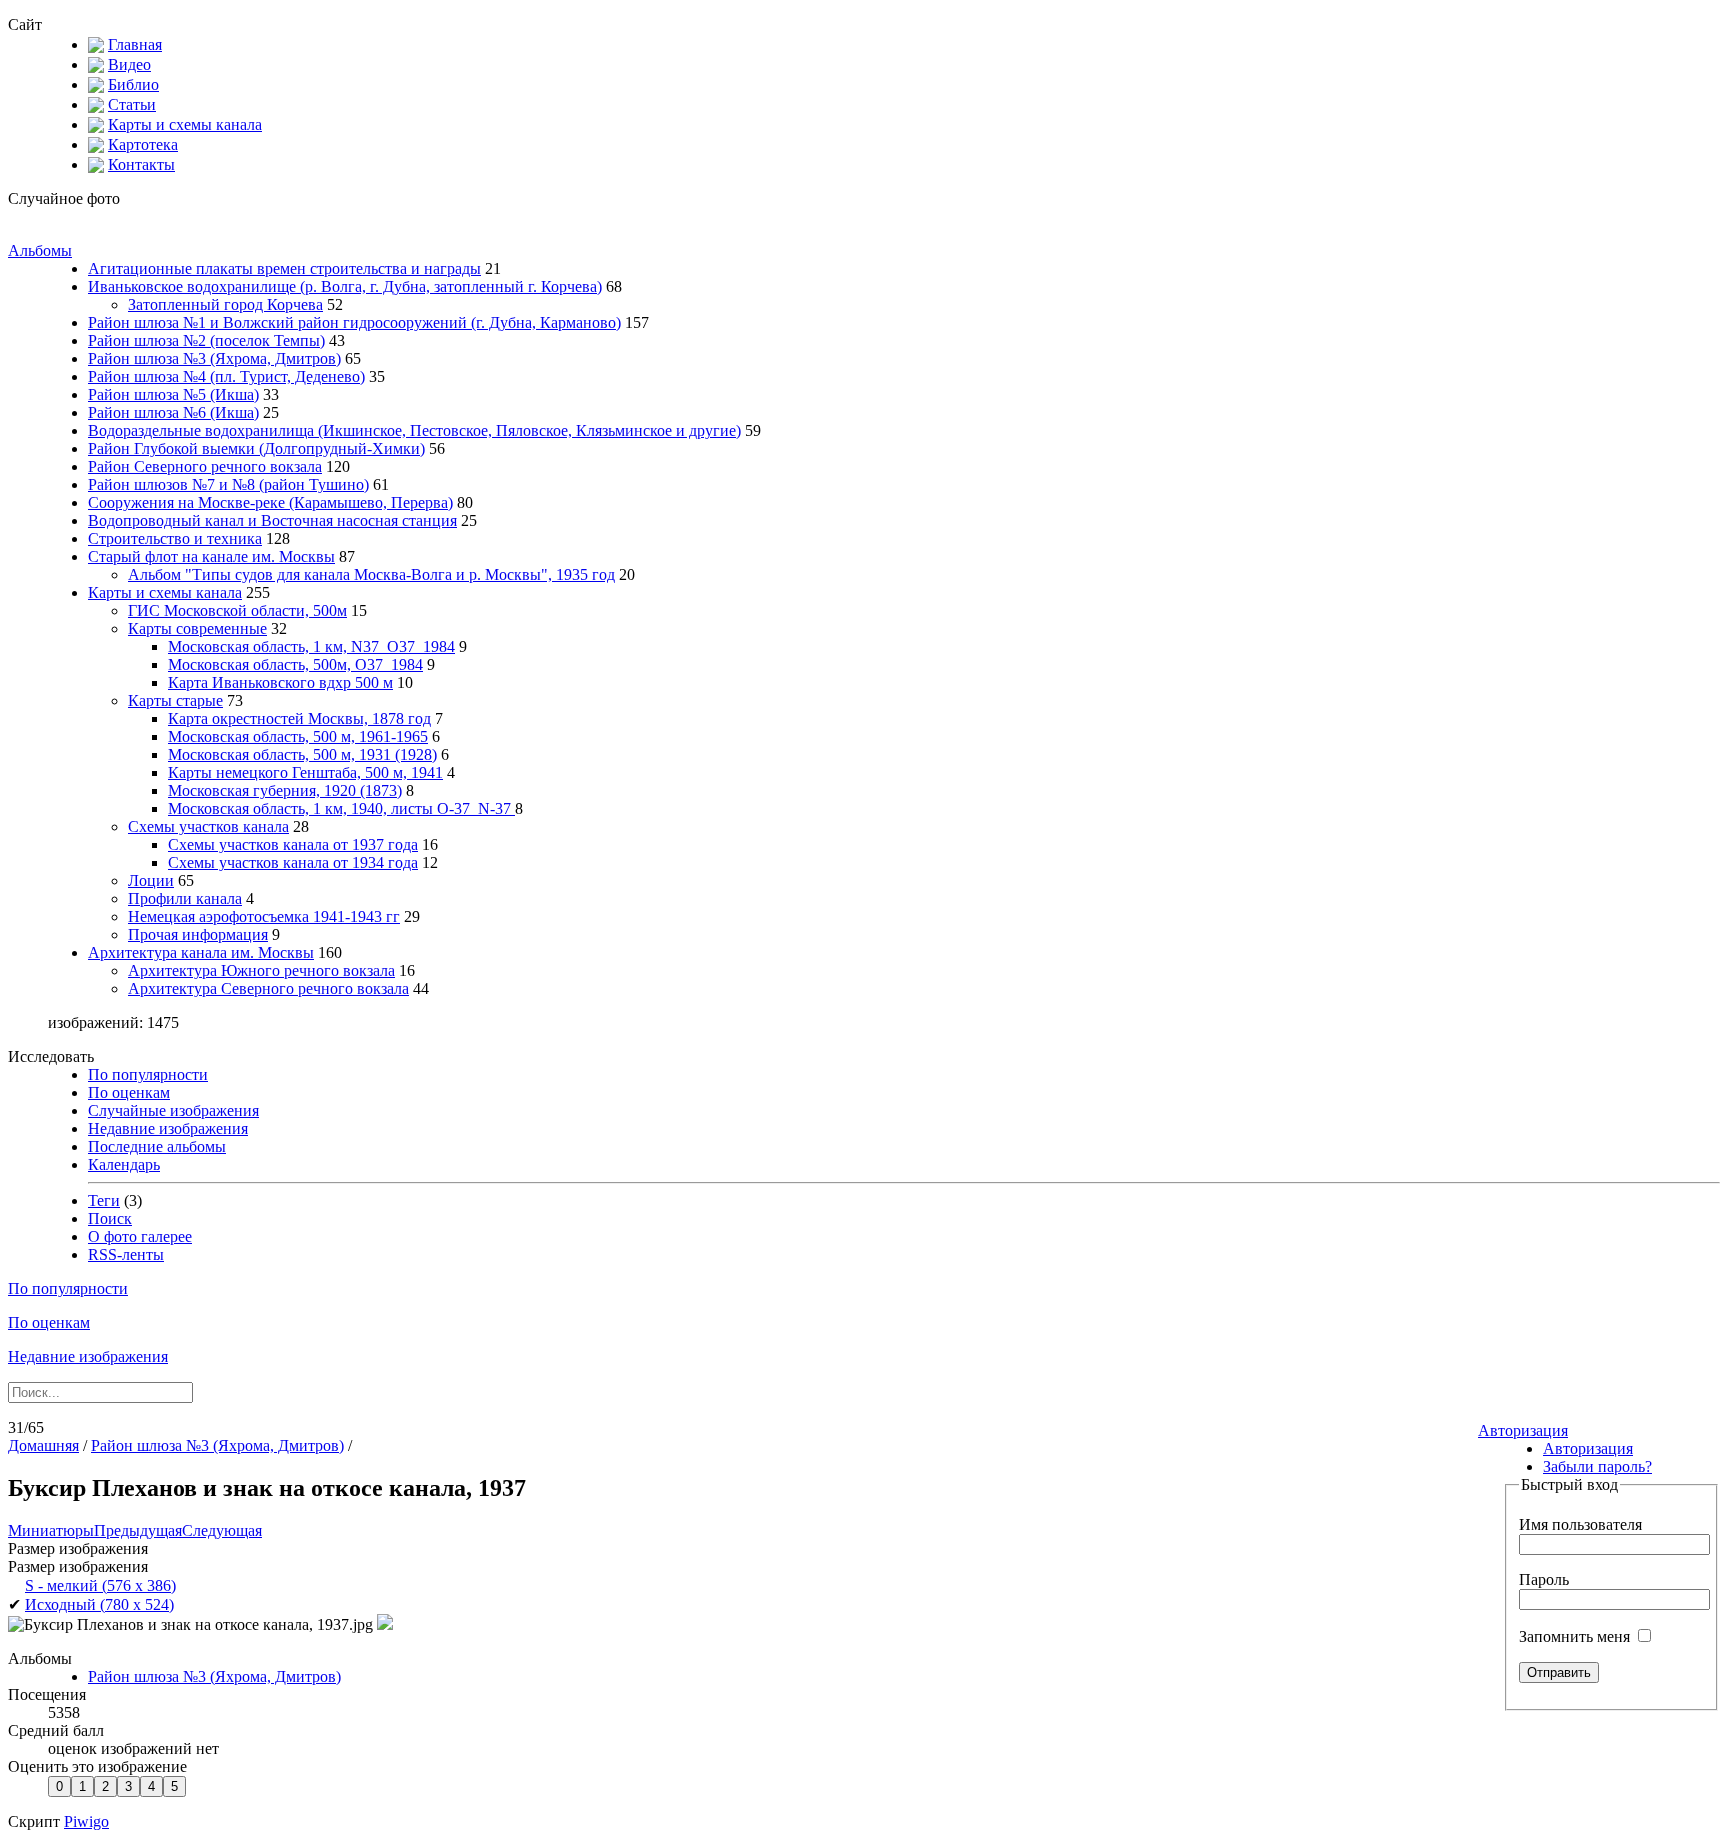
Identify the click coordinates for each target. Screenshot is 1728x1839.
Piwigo (86, 1821)
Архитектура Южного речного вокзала (261, 970)
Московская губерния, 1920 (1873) (285, 790)
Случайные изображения (173, 1110)
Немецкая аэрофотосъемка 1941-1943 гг (264, 916)
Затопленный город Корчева (225, 304)
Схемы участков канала (208, 826)
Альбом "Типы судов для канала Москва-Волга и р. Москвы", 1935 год (371, 574)
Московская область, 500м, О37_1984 (295, 664)
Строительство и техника (175, 538)
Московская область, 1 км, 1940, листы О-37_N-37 (341, 808)
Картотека (143, 144)
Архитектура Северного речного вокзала (268, 988)
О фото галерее (140, 1236)
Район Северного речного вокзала (205, 466)
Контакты (141, 164)
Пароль (1544, 1579)
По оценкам (129, 1092)
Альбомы (40, 250)
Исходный (99, 1604)
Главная (135, 44)
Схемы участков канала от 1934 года (293, 862)
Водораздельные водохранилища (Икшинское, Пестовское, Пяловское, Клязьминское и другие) (414, 430)
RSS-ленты (126, 1254)
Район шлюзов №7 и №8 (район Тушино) (228, 484)
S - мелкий (100, 1585)
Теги (104, 1200)
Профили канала (185, 898)
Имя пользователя (1580, 1524)
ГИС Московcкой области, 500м (237, 610)
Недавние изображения (168, 1128)
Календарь (124, 1164)
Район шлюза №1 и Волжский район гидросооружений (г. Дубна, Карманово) (354, 322)
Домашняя (43, 1445)
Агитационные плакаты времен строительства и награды (284, 268)
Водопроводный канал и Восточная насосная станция (272, 520)
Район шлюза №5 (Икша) (173, 394)
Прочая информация (198, 934)
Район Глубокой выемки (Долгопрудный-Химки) (256, 448)
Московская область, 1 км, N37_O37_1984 (311, 646)
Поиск (110, 1218)
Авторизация (1523, 1430)
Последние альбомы (157, 1146)
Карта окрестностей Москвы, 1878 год (299, 718)
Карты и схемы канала (185, 124)
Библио (133, 84)
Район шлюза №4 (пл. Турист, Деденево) (226, 376)
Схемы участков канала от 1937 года (293, 844)
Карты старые (175, 700)
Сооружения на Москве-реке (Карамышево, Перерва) (270, 502)
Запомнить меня (1576, 1636)
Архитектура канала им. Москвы (201, 952)
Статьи (132, 104)
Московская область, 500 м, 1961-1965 (298, 736)
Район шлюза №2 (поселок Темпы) (206, 340)
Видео (129, 64)
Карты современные (197, 628)
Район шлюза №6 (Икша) (173, 412)
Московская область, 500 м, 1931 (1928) (302, 754)
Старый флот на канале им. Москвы (211, 556)
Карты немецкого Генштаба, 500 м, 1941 (305, 772)
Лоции (151, 880)
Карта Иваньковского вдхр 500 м (280, 682)
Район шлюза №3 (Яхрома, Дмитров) (214, 358)
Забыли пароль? (1597, 1466)
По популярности (148, 1074)
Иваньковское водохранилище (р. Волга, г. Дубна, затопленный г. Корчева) (345, 286)
